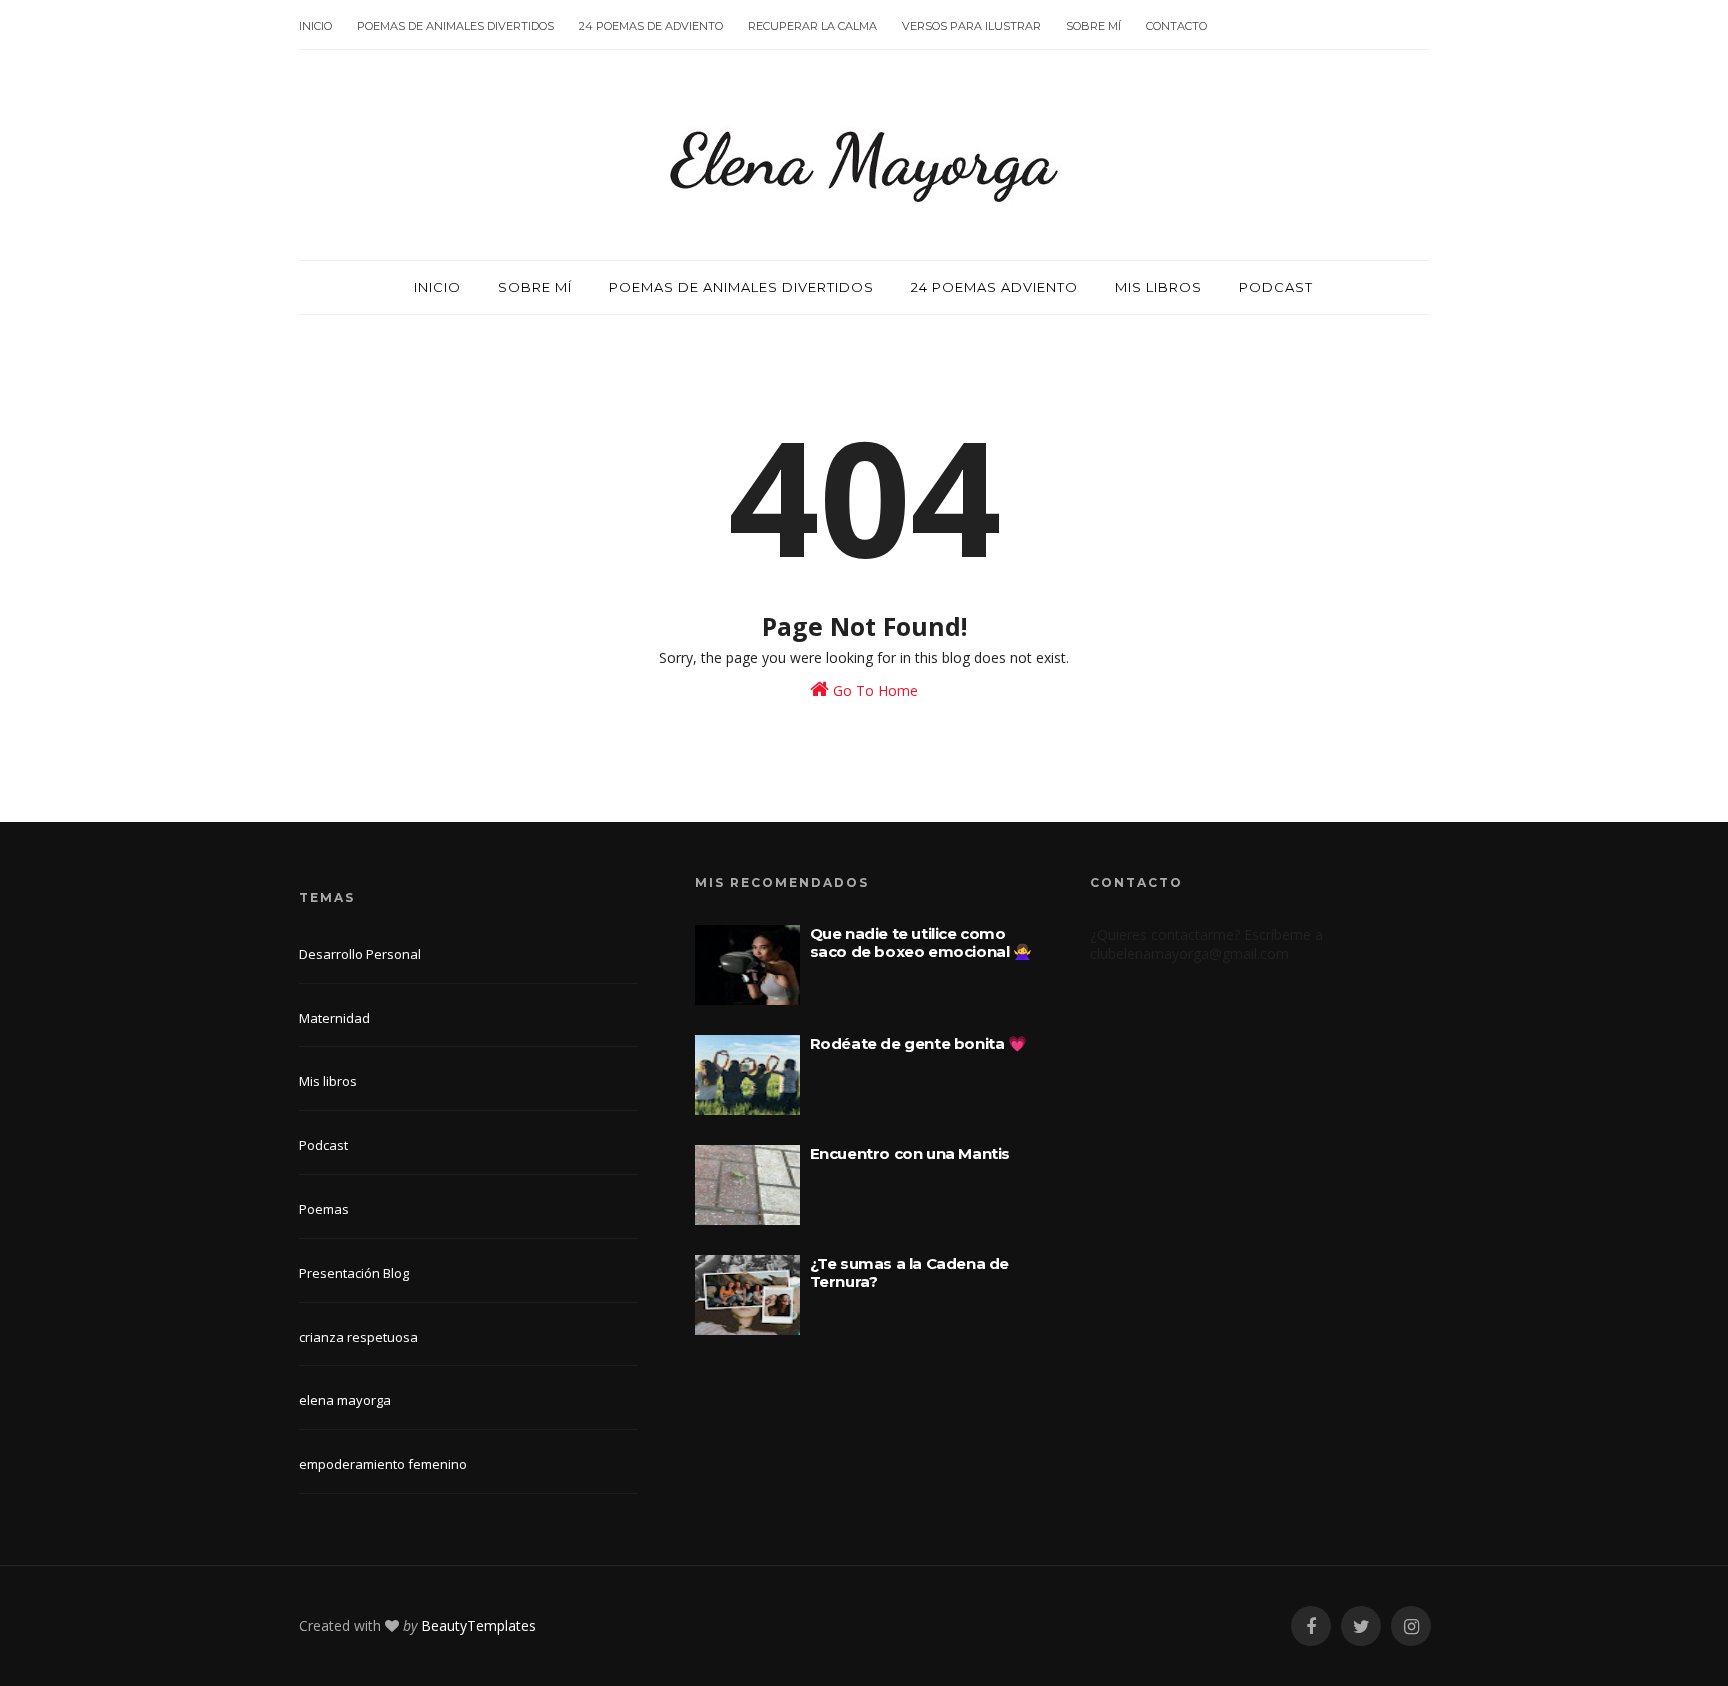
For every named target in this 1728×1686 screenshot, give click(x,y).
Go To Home (873, 690)
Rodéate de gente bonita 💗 (918, 1043)
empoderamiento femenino (383, 1464)
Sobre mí (1093, 26)
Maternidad (334, 1018)
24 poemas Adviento (994, 287)
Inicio (315, 26)
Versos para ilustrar (971, 26)
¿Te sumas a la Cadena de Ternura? (909, 1272)
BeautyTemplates (478, 1625)
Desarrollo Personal (360, 954)
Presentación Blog (354, 1273)
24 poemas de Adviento (651, 26)
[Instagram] (1411, 1626)
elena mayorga (345, 1400)
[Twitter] (1361, 1626)
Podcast (1276, 287)
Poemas (324, 1209)
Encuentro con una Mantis (910, 1153)
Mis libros (1158, 287)
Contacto (1176, 26)
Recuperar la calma (812, 26)
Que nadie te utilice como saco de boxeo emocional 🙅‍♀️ (921, 942)
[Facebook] (1311, 1626)
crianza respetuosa (358, 1337)
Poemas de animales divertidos (455, 26)
